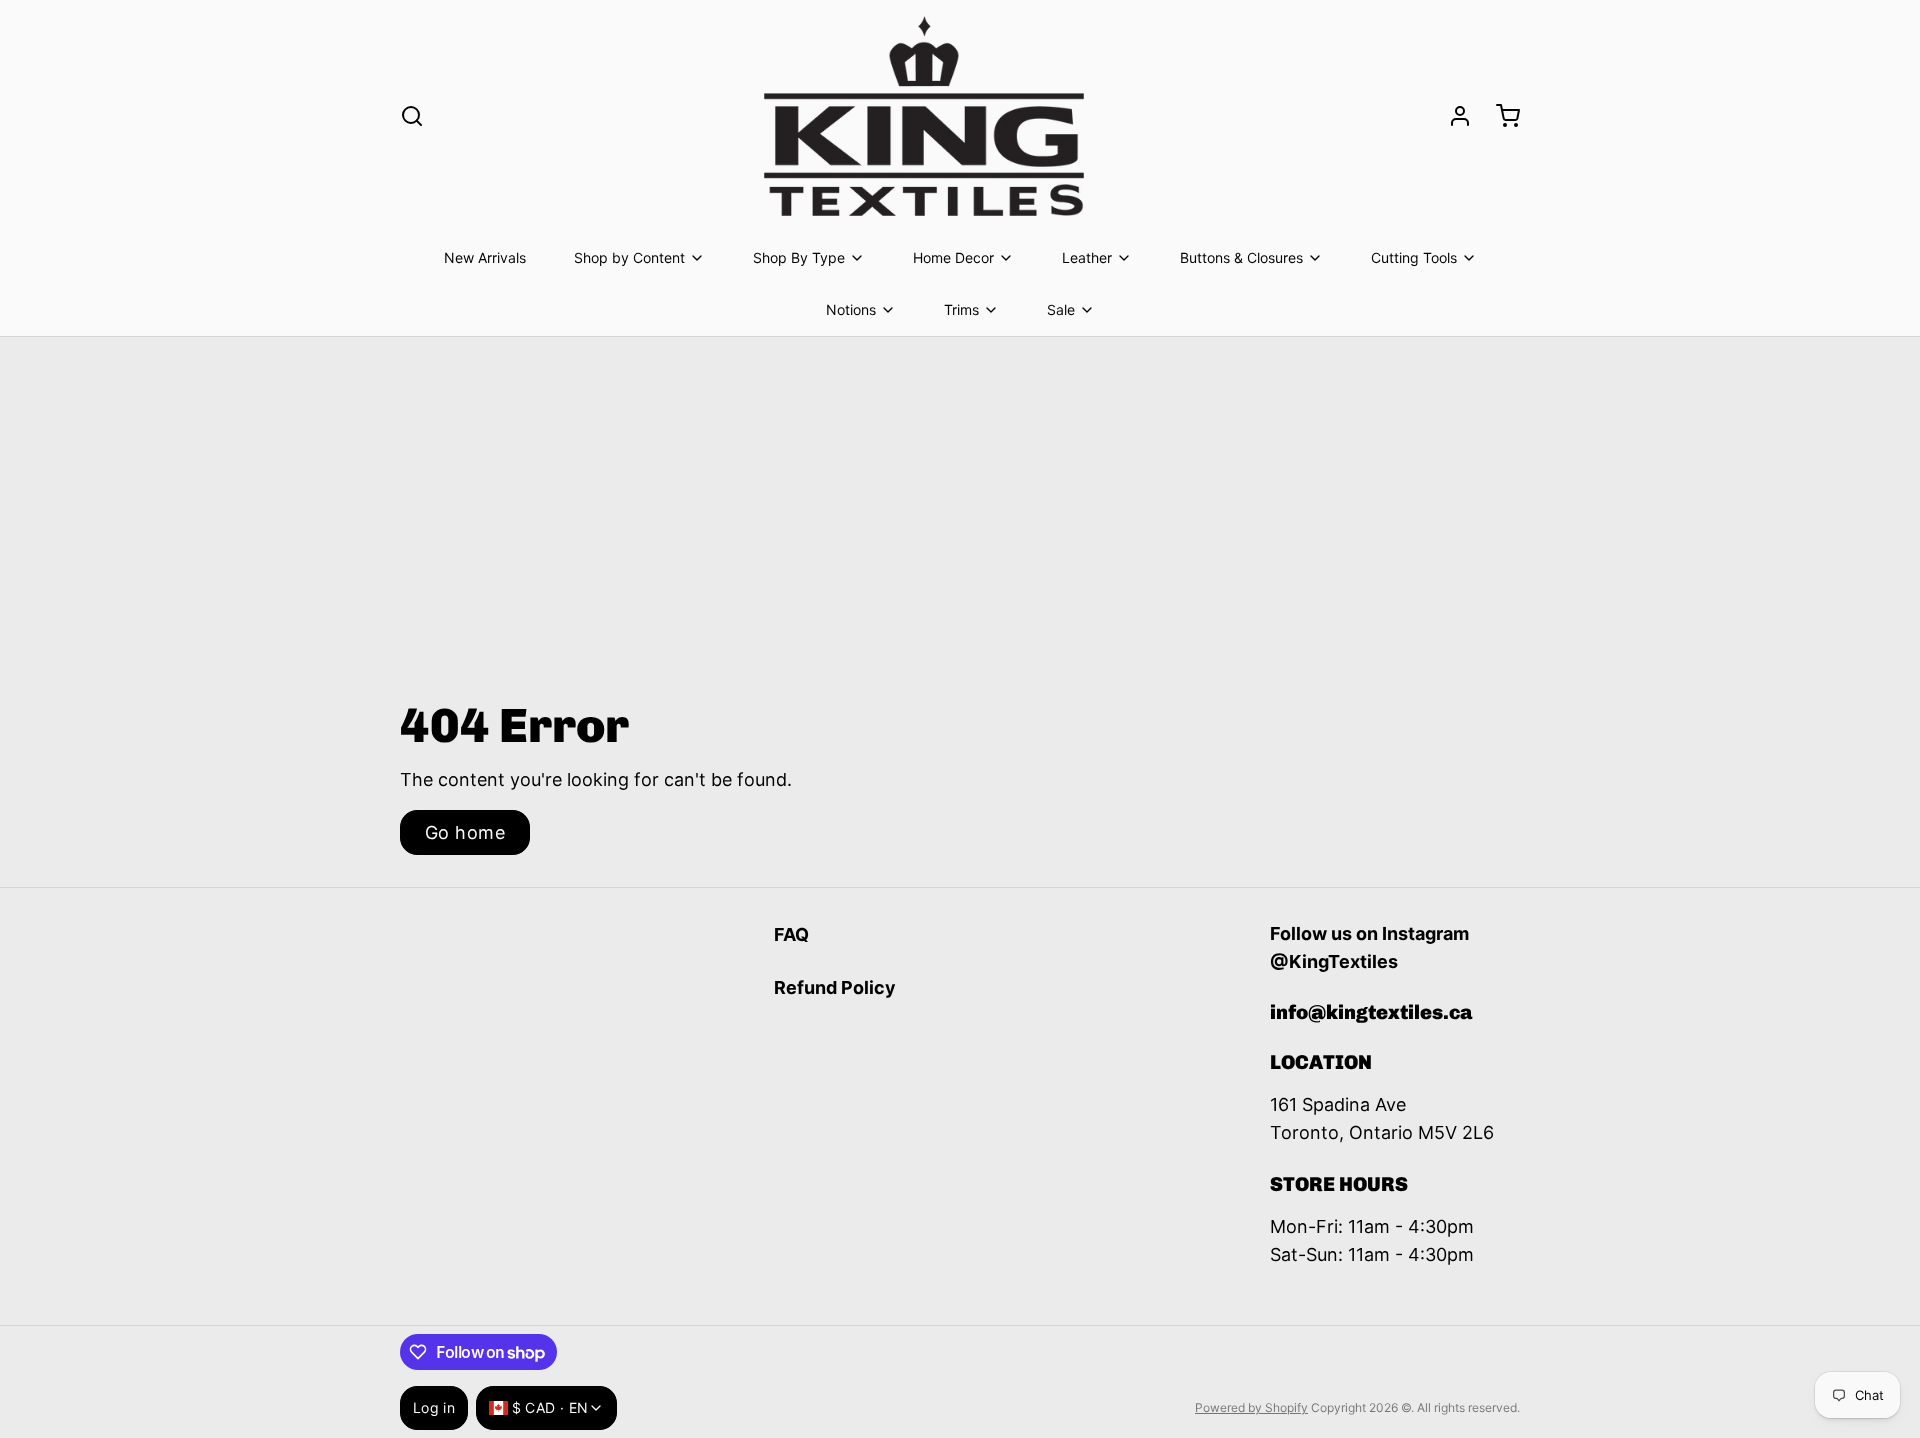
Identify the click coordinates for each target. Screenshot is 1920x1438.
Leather (1087, 257)
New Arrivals (485, 257)
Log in (434, 1407)
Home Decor (953, 257)
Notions (851, 309)
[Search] (412, 116)
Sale (1061, 309)
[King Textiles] (924, 116)
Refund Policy (835, 987)
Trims (961, 309)
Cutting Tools (1414, 257)
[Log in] (1452, 116)
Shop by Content (629, 257)
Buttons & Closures (1241, 257)
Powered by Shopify (1251, 1407)
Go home (465, 832)
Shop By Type (799, 257)
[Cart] (1500, 116)
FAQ (791, 934)
